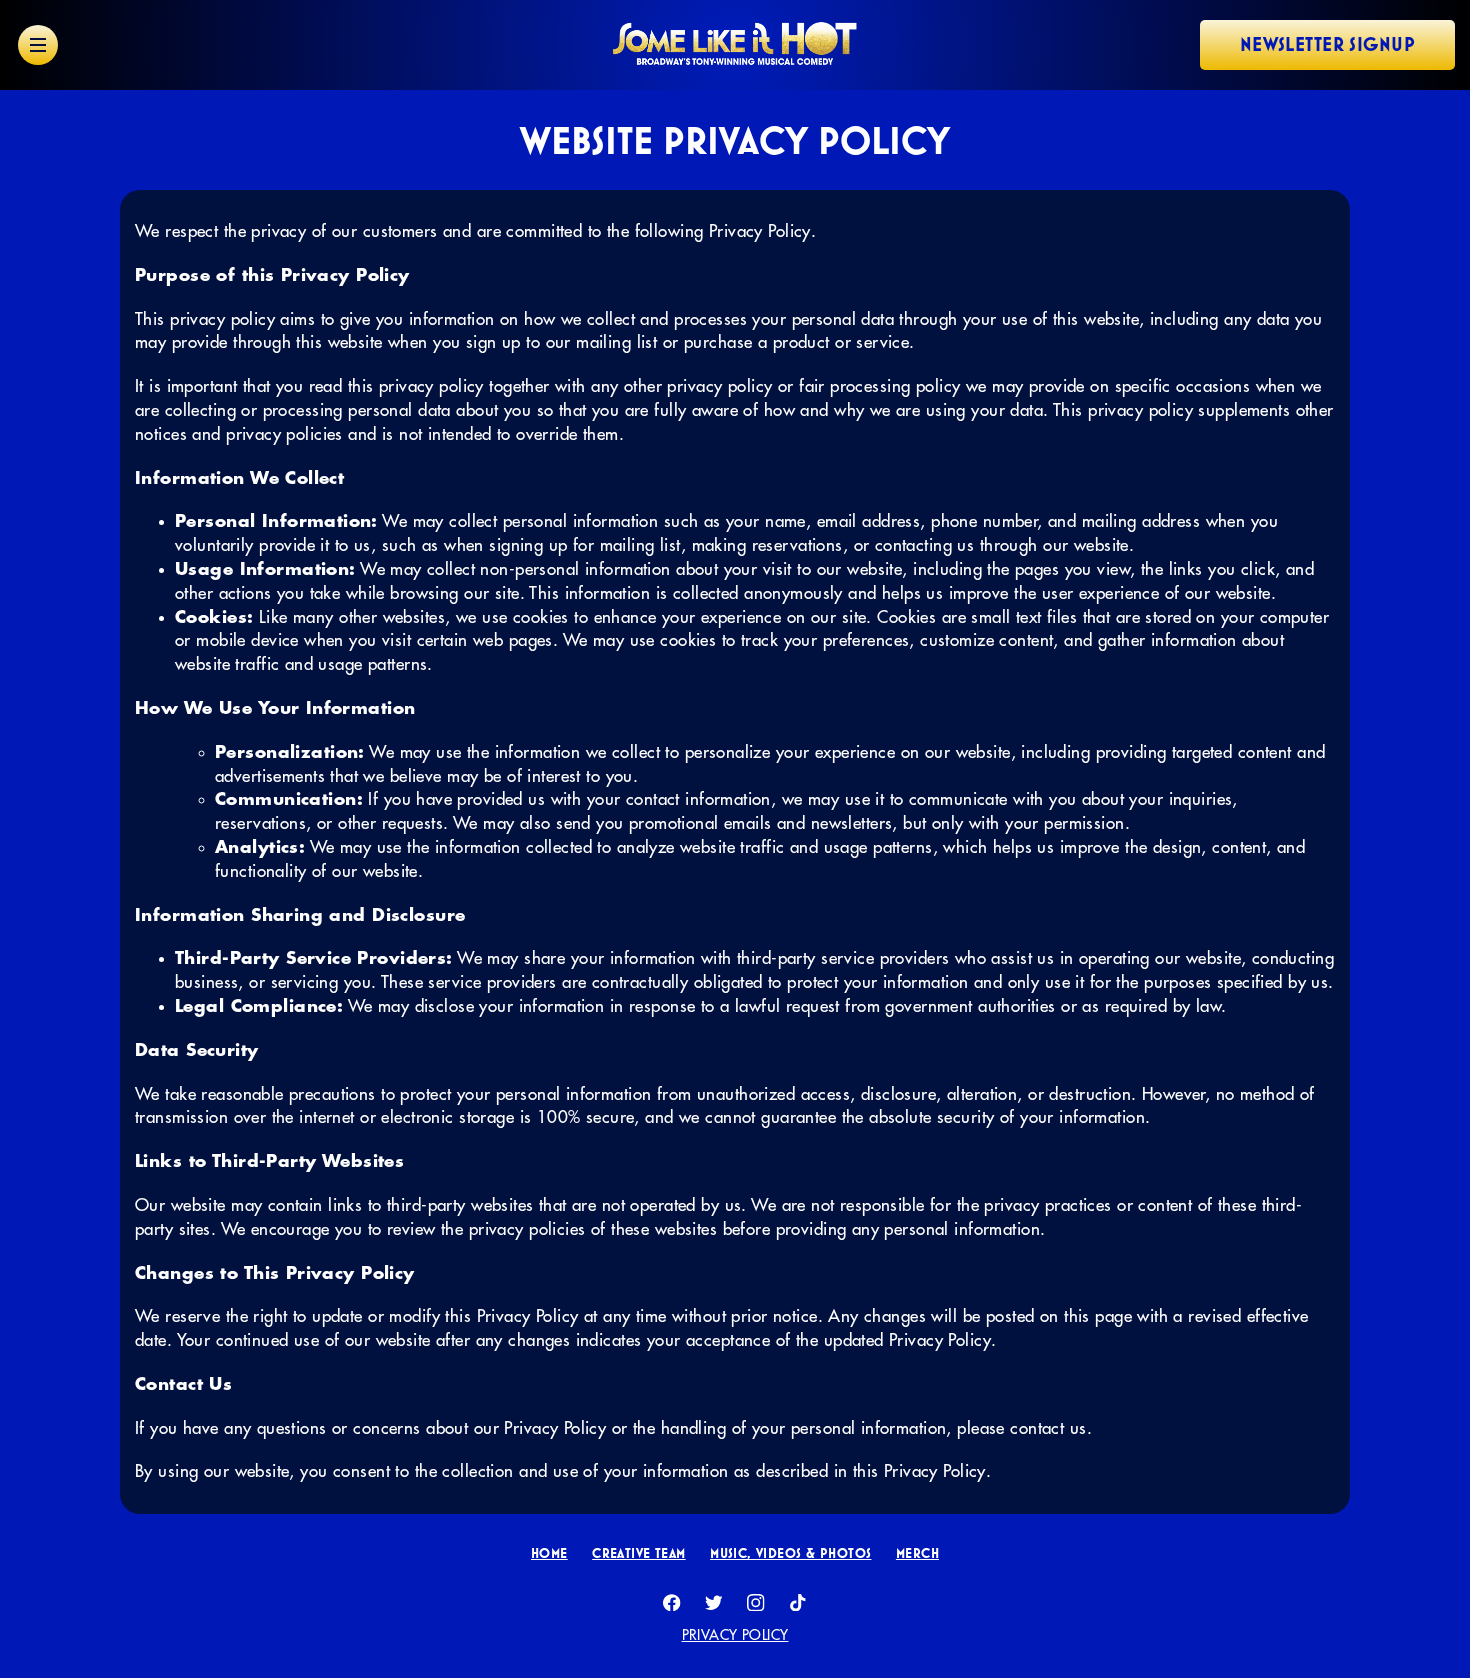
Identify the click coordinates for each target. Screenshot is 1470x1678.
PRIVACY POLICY (735, 1635)
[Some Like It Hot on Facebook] (672, 1603)
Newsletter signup (1327, 44)
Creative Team (639, 1553)
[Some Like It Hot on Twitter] (714, 1603)
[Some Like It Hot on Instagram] (756, 1603)
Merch (917, 1553)
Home (549, 1553)
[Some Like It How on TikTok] (798, 1603)
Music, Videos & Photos (790, 1553)
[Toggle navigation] (38, 45)
